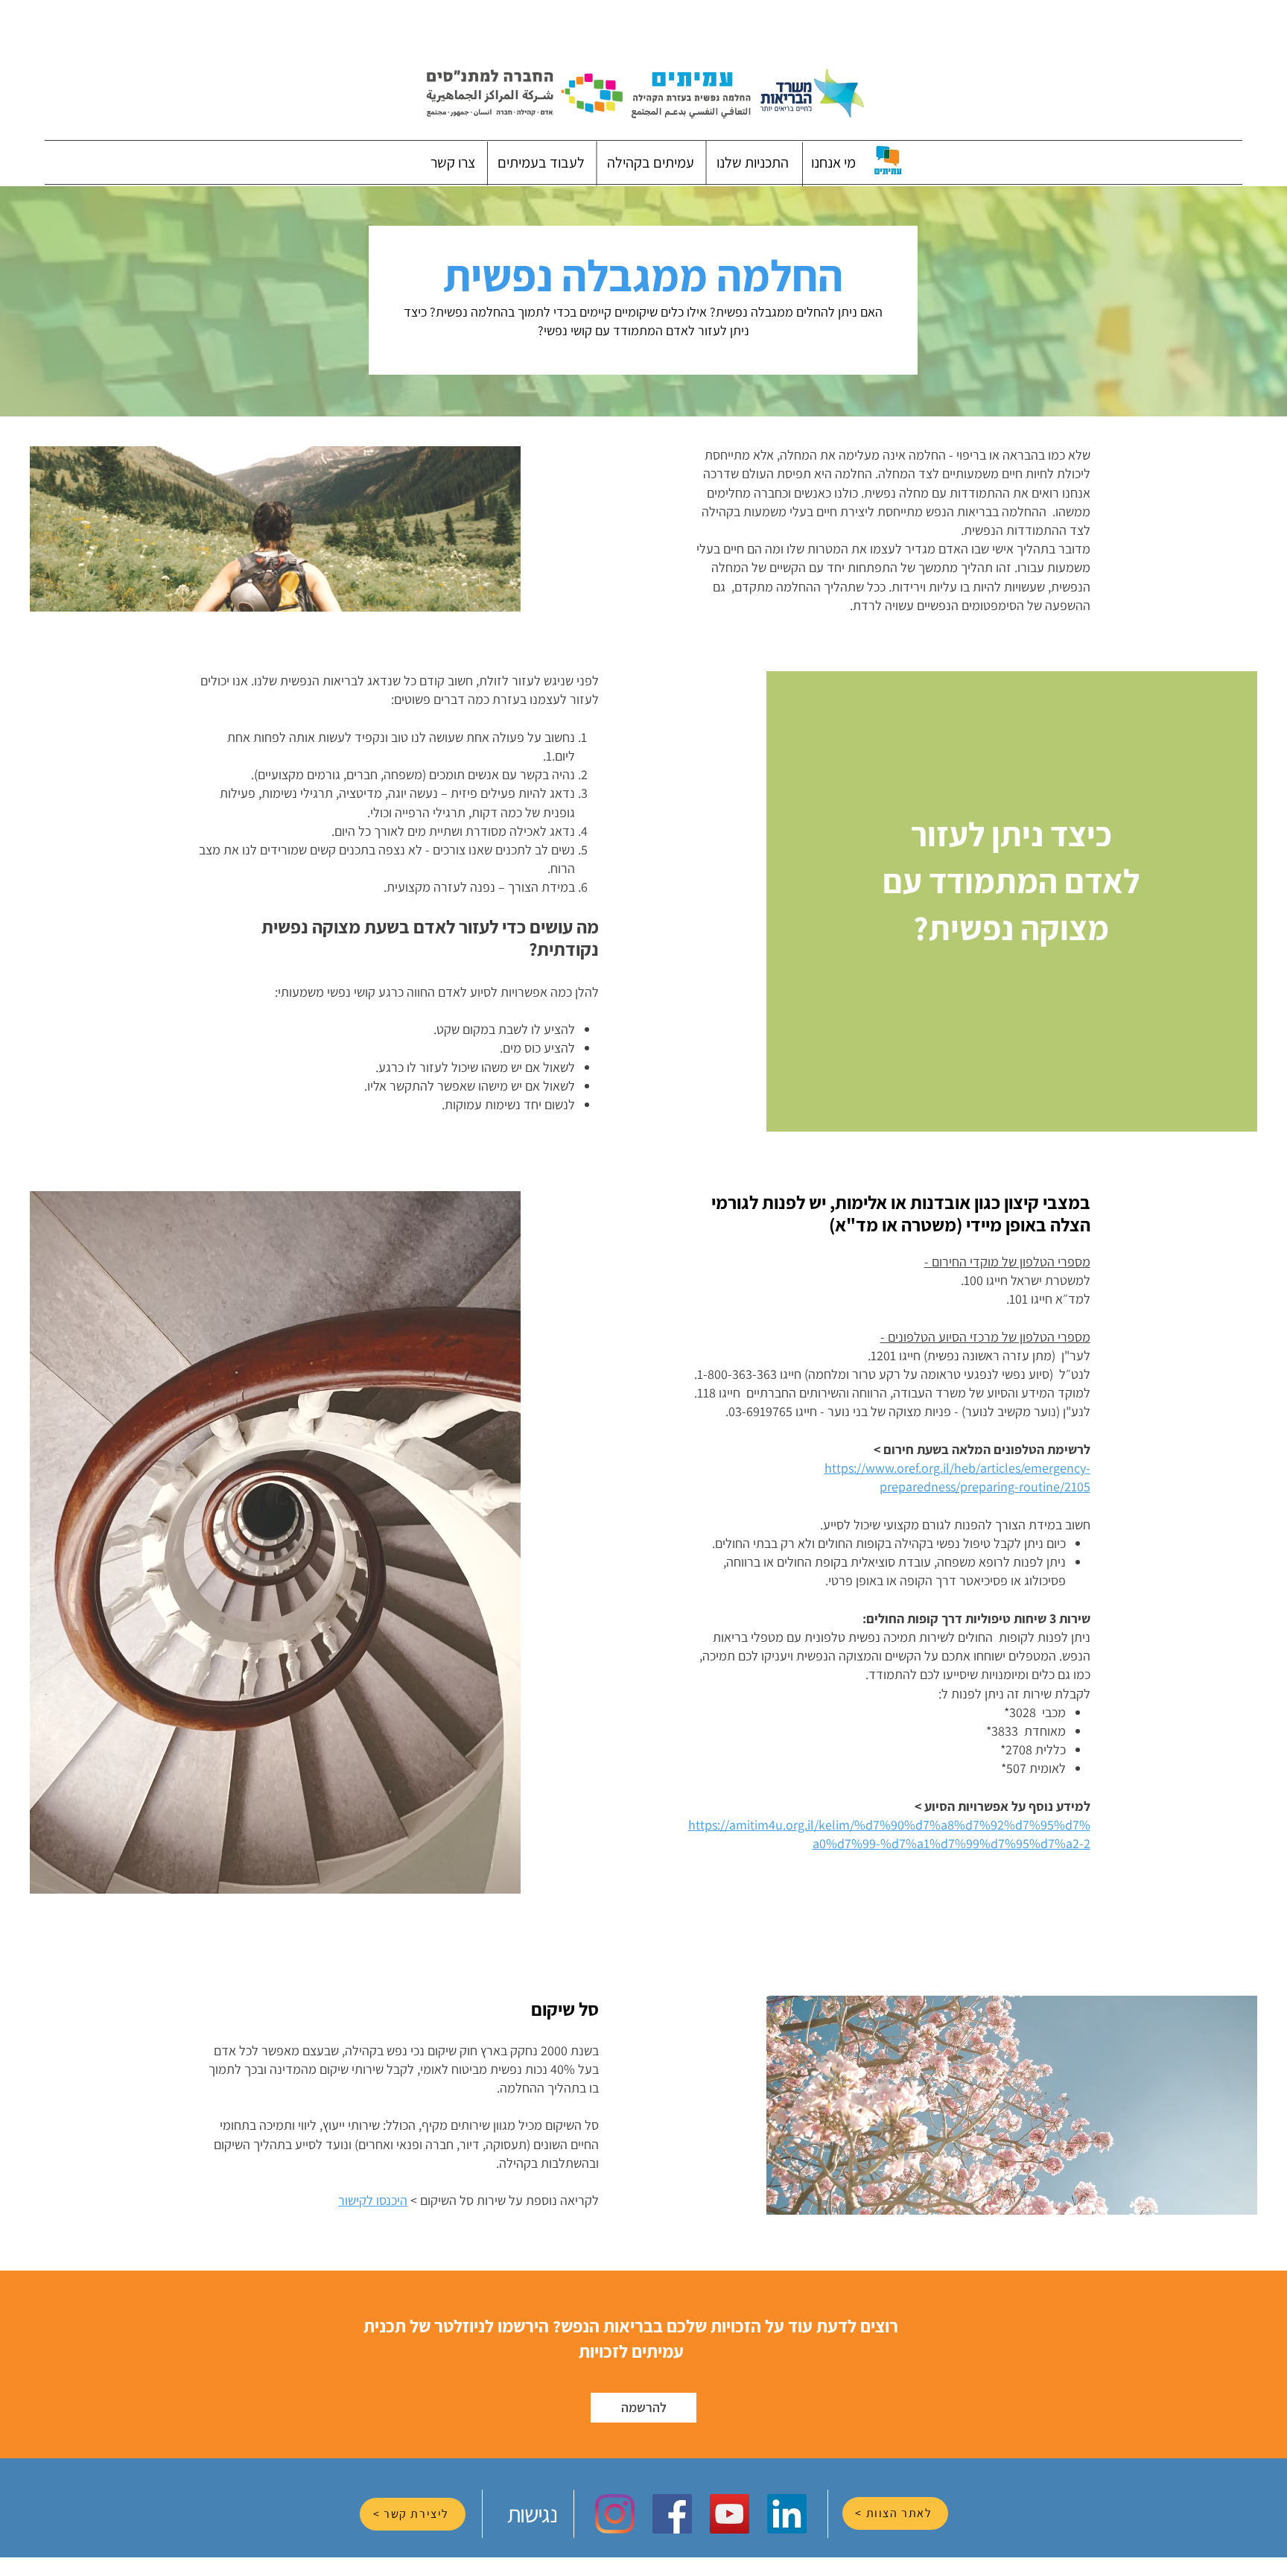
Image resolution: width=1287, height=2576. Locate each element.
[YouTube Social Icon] (730, 2514)
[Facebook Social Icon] (672, 2514)
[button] (833, 162)
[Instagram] (615, 2514)
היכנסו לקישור (373, 2200)
